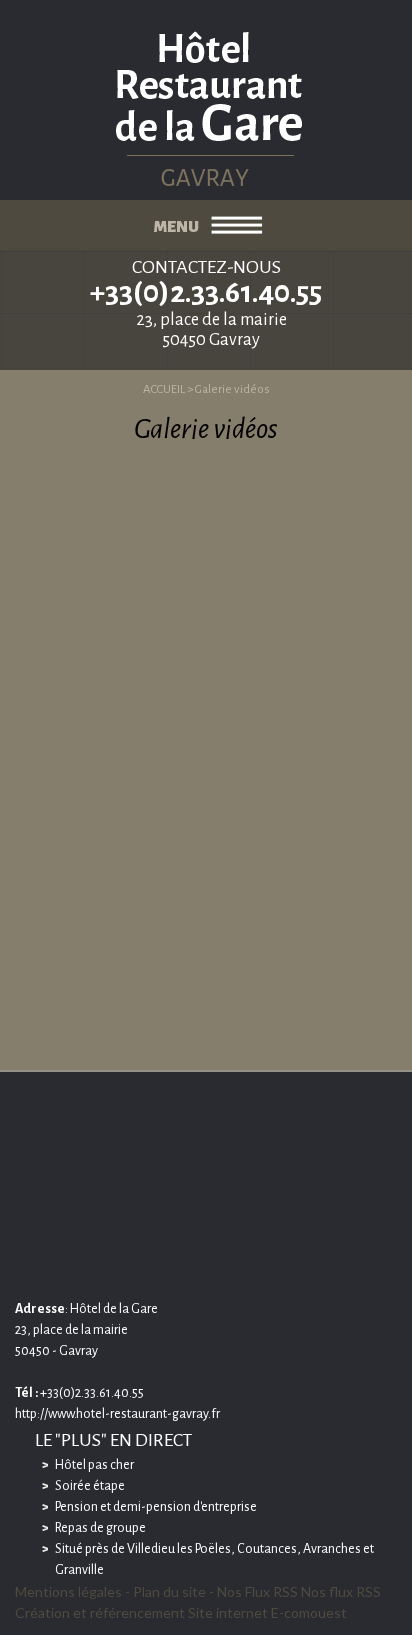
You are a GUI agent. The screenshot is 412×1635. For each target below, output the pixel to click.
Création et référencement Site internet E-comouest (181, 1612)
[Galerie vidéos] (206, 99)
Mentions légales (68, 1591)
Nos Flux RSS (257, 1591)
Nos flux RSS (341, 1591)
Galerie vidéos (232, 389)
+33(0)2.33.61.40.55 (206, 292)
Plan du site (169, 1591)
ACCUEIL (164, 389)
